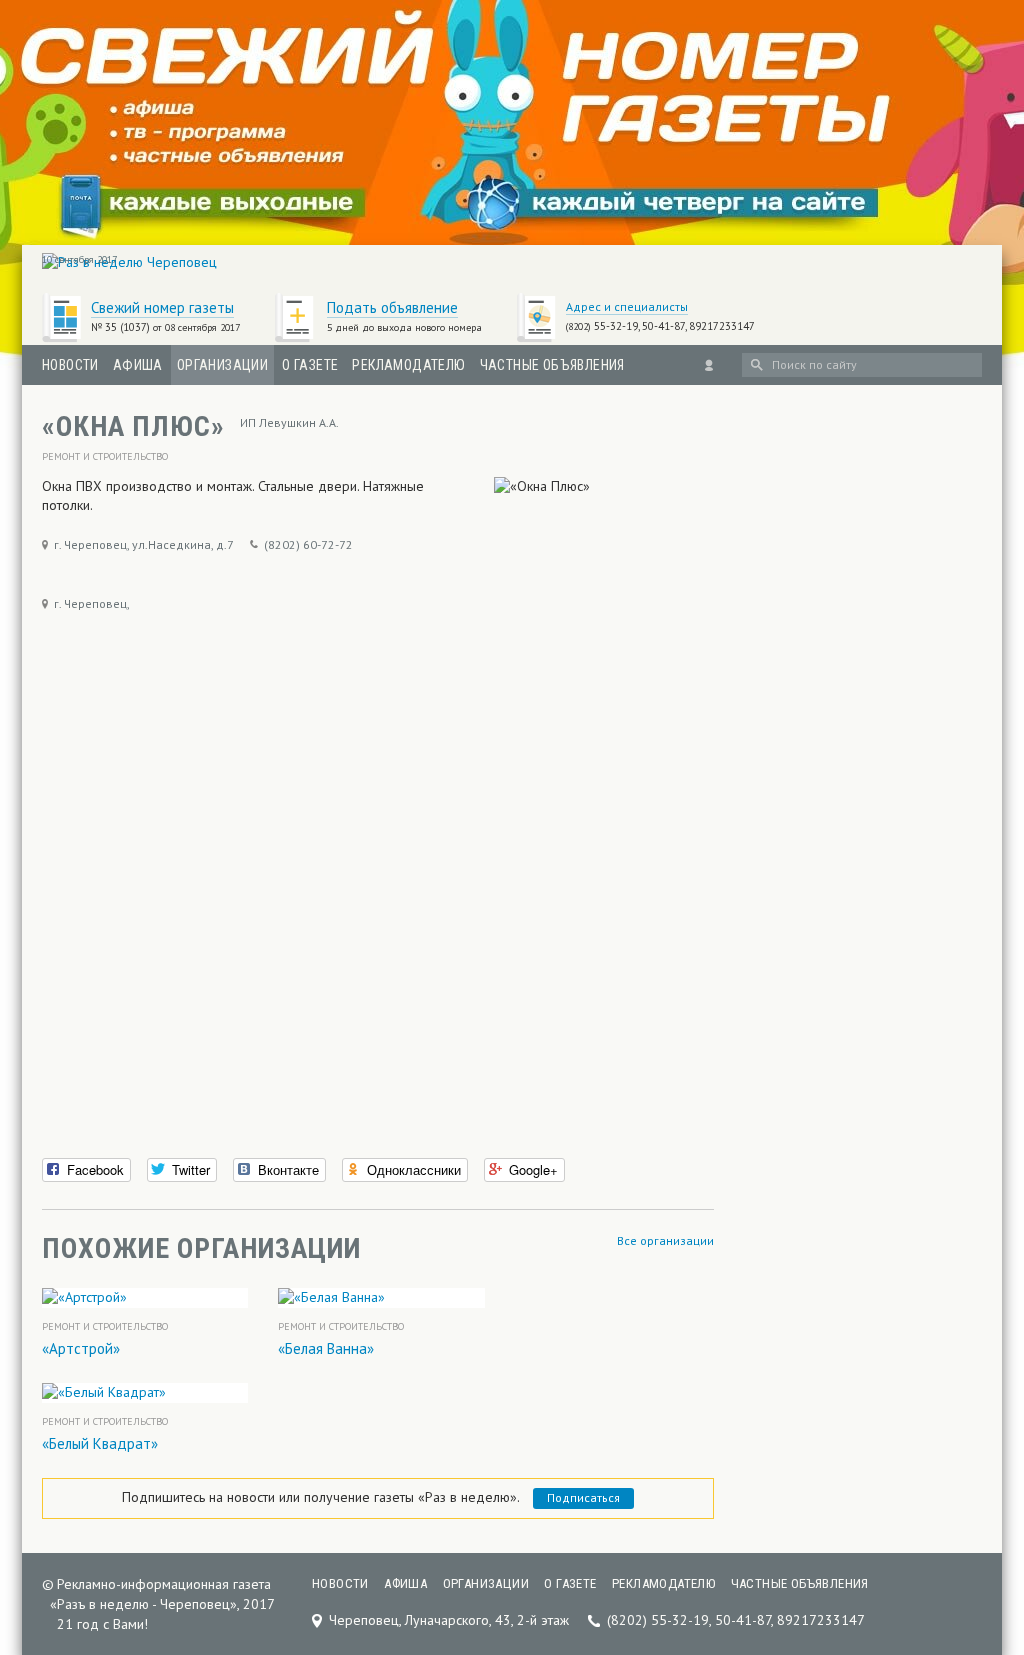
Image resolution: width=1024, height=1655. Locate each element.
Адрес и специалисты (627, 306)
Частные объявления (552, 365)
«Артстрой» (81, 1348)
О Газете (310, 365)
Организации (222, 365)
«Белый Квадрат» (100, 1443)
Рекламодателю (408, 365)
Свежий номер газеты (162, 307)
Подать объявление (392, 307)
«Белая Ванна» (326, 1348)
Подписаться (583, 1497)
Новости (70, 365)
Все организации (665, 1240)
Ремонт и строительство (105, 456)
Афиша (138, 365)
